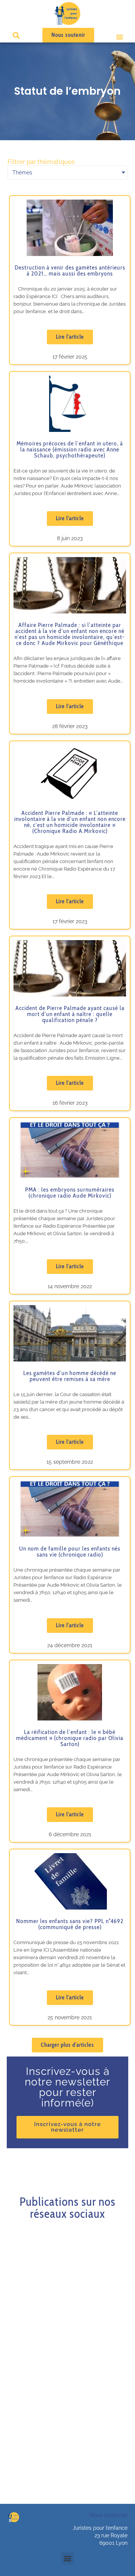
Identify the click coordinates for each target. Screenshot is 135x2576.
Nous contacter (109, 2515)
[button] (120, 37)
